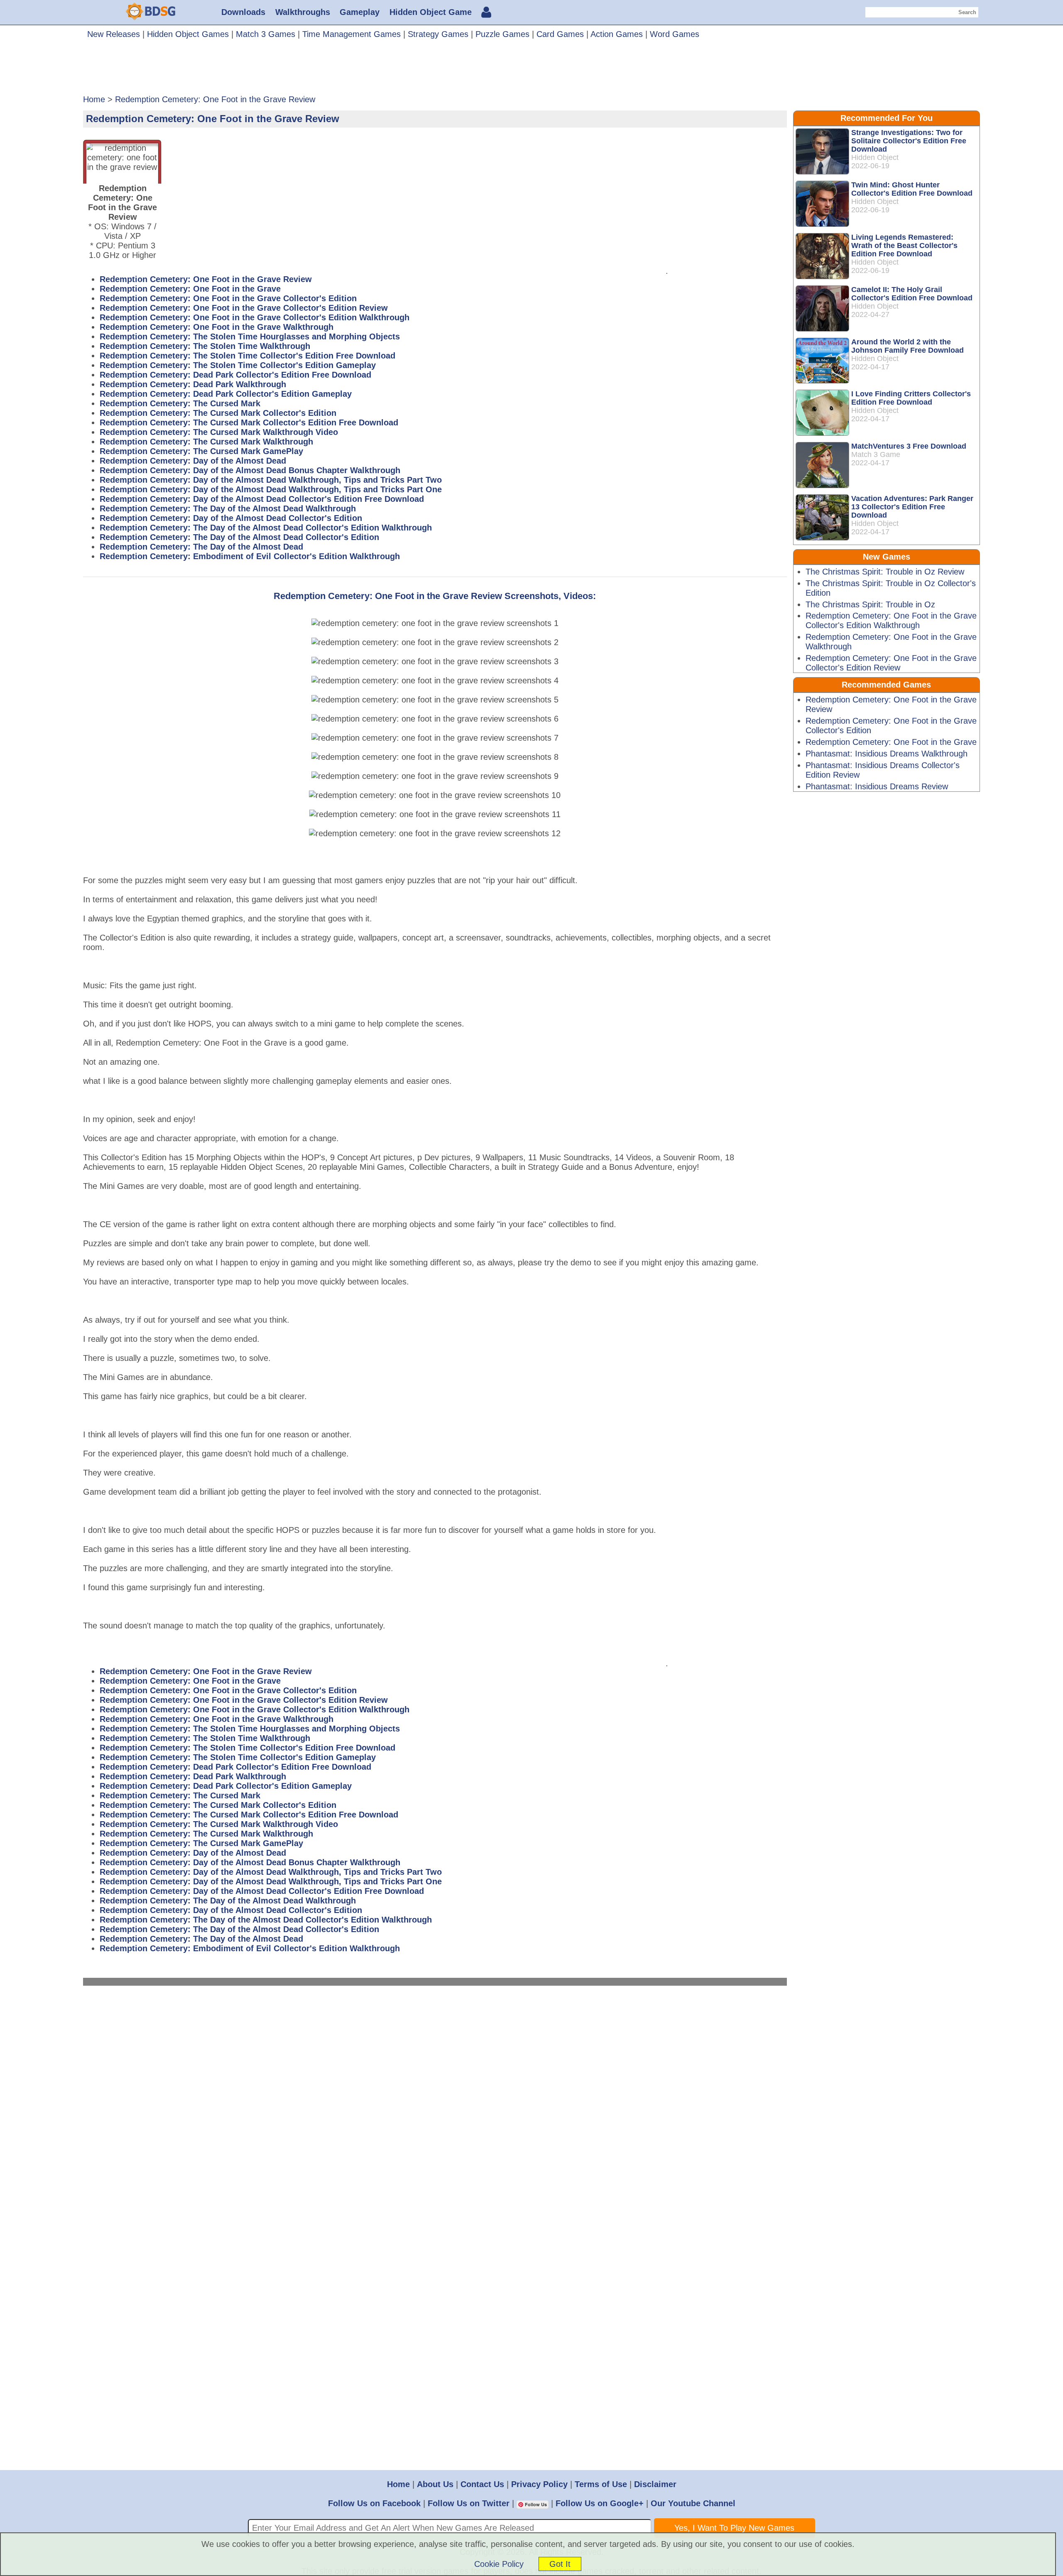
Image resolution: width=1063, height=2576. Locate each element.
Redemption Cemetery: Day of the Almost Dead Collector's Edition (231, 518)
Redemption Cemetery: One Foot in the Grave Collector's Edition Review (244, 308)
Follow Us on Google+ (600, 2503)
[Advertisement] (531, 70)
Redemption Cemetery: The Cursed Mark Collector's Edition (218, 413)
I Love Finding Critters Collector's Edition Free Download (911, 398)
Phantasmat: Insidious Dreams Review (877, 786)
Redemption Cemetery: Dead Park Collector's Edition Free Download (235, 375)
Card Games (560, 34)
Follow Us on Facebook (374, 2503)
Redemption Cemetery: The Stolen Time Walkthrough (205, 346)
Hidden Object (875, 157)
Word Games (675, 34)
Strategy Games (438, 34)
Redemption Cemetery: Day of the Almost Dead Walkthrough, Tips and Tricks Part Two (271, 480)
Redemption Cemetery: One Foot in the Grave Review (206, 279)
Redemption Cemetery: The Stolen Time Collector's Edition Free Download (247, 356)
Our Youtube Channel (693, 2503)
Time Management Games (351, 34)
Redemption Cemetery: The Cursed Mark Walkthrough (206, 442)
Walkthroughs (303, 12)
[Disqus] (435, 2107)
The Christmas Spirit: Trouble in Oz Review (885, 572)
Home (398, 2484)
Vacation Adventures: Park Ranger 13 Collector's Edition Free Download (912, 507)
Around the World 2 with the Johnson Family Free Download (907, 346)
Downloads (243, 12)
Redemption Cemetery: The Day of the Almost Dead (201, 547)
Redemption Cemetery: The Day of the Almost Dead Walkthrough (228, 508)
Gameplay (360, 12)
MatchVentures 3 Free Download (909, 446)
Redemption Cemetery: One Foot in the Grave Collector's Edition (228, 298)
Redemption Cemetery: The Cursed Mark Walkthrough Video (219, 432)
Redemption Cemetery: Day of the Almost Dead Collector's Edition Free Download (262, 499)
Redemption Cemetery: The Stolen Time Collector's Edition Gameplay (238, 365)
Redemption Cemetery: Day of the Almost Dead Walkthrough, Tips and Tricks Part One (271, 489)
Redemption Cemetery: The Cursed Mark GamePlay (201, 451)
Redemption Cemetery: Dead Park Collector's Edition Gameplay (226, 394)
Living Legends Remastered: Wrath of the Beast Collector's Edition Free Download (904, 246)
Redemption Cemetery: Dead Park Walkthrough (193, 384)
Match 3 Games (266, 34)
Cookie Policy (499, 2564)
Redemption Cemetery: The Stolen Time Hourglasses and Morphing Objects (250, 336)
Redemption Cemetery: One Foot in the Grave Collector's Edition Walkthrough (255, 317)
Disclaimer (655, 2484)
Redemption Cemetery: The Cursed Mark (180, 403)
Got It (560, 2564)
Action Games (617, 34)
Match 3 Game (876, 454)
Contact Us (482, 2484)
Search (967, 12)
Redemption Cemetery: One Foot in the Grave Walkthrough (217, 327)
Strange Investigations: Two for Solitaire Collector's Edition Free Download (909, 141)
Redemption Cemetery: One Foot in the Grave (190, 289)
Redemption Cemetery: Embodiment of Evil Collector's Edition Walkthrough (250, 556)
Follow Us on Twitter (469, 2503)
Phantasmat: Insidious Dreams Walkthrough (887, 754)
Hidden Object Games (188, 34)
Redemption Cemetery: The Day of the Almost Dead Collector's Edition (239, 537)
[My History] (486, 13)
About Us (435, 2484)
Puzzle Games (502, 34)
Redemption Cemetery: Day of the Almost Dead (193, 461)
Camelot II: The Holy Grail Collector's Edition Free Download (912, 294)
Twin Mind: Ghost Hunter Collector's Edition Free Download (912, 189)
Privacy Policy (539, 2484)
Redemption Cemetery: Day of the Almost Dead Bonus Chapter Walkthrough (250, 470)
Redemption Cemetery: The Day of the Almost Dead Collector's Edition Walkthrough (266, 528)
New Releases (114, 34)
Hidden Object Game (431, 12)
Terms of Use (601, 2484)
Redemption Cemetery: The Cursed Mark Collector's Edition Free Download (249, 422)
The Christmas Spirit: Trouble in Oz (870, 604)
